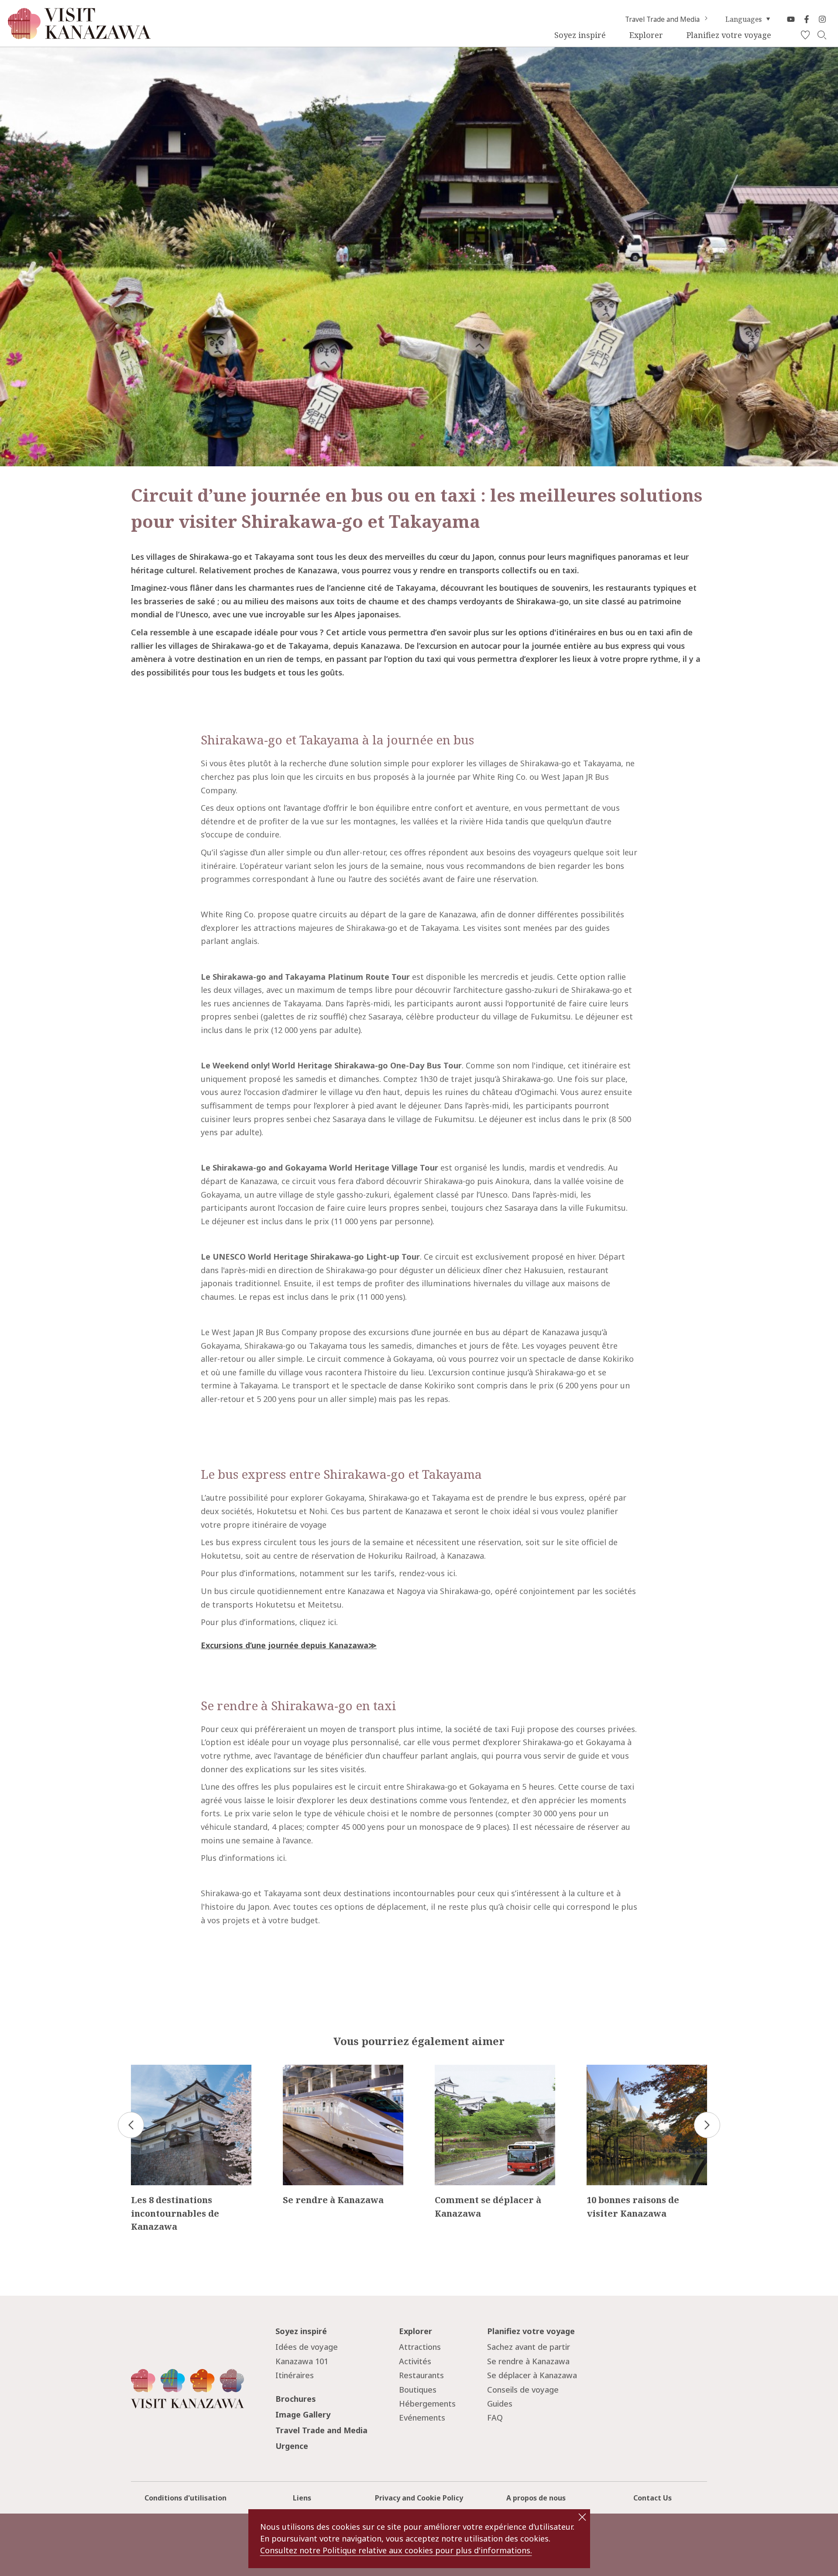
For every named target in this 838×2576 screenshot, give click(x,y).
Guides (500, 2404)
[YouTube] (791, 19)
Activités (415, 2361)
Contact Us (653, 2498)
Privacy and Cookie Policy (419, 2498)
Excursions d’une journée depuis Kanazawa (285, 1645)
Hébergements (427, 2404)
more (141, 2069)
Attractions (420, 2347)
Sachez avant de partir (529, 2347)
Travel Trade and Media (662, 19)
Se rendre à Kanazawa (528, 2361)
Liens (302, 2498)
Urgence (292, 2446)
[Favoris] (805, 35)
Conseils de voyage (523, 2390)
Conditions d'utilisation (185, 2498)
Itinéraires (295, 2375)
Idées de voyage (307, 2347)
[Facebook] (807, 19)
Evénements (422, 2418)
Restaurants (421, 2375)
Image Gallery (303, 2414)
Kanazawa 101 (302, 2361)
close (582, 2517)
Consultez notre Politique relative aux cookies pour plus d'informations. (396, 2550)
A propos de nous (536, 2498)
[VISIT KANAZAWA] (79, 35)
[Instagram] (822, 19)
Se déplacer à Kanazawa (532, 2375)
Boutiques (418, 2390)
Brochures (296, 2399)
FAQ (495, 2418)
